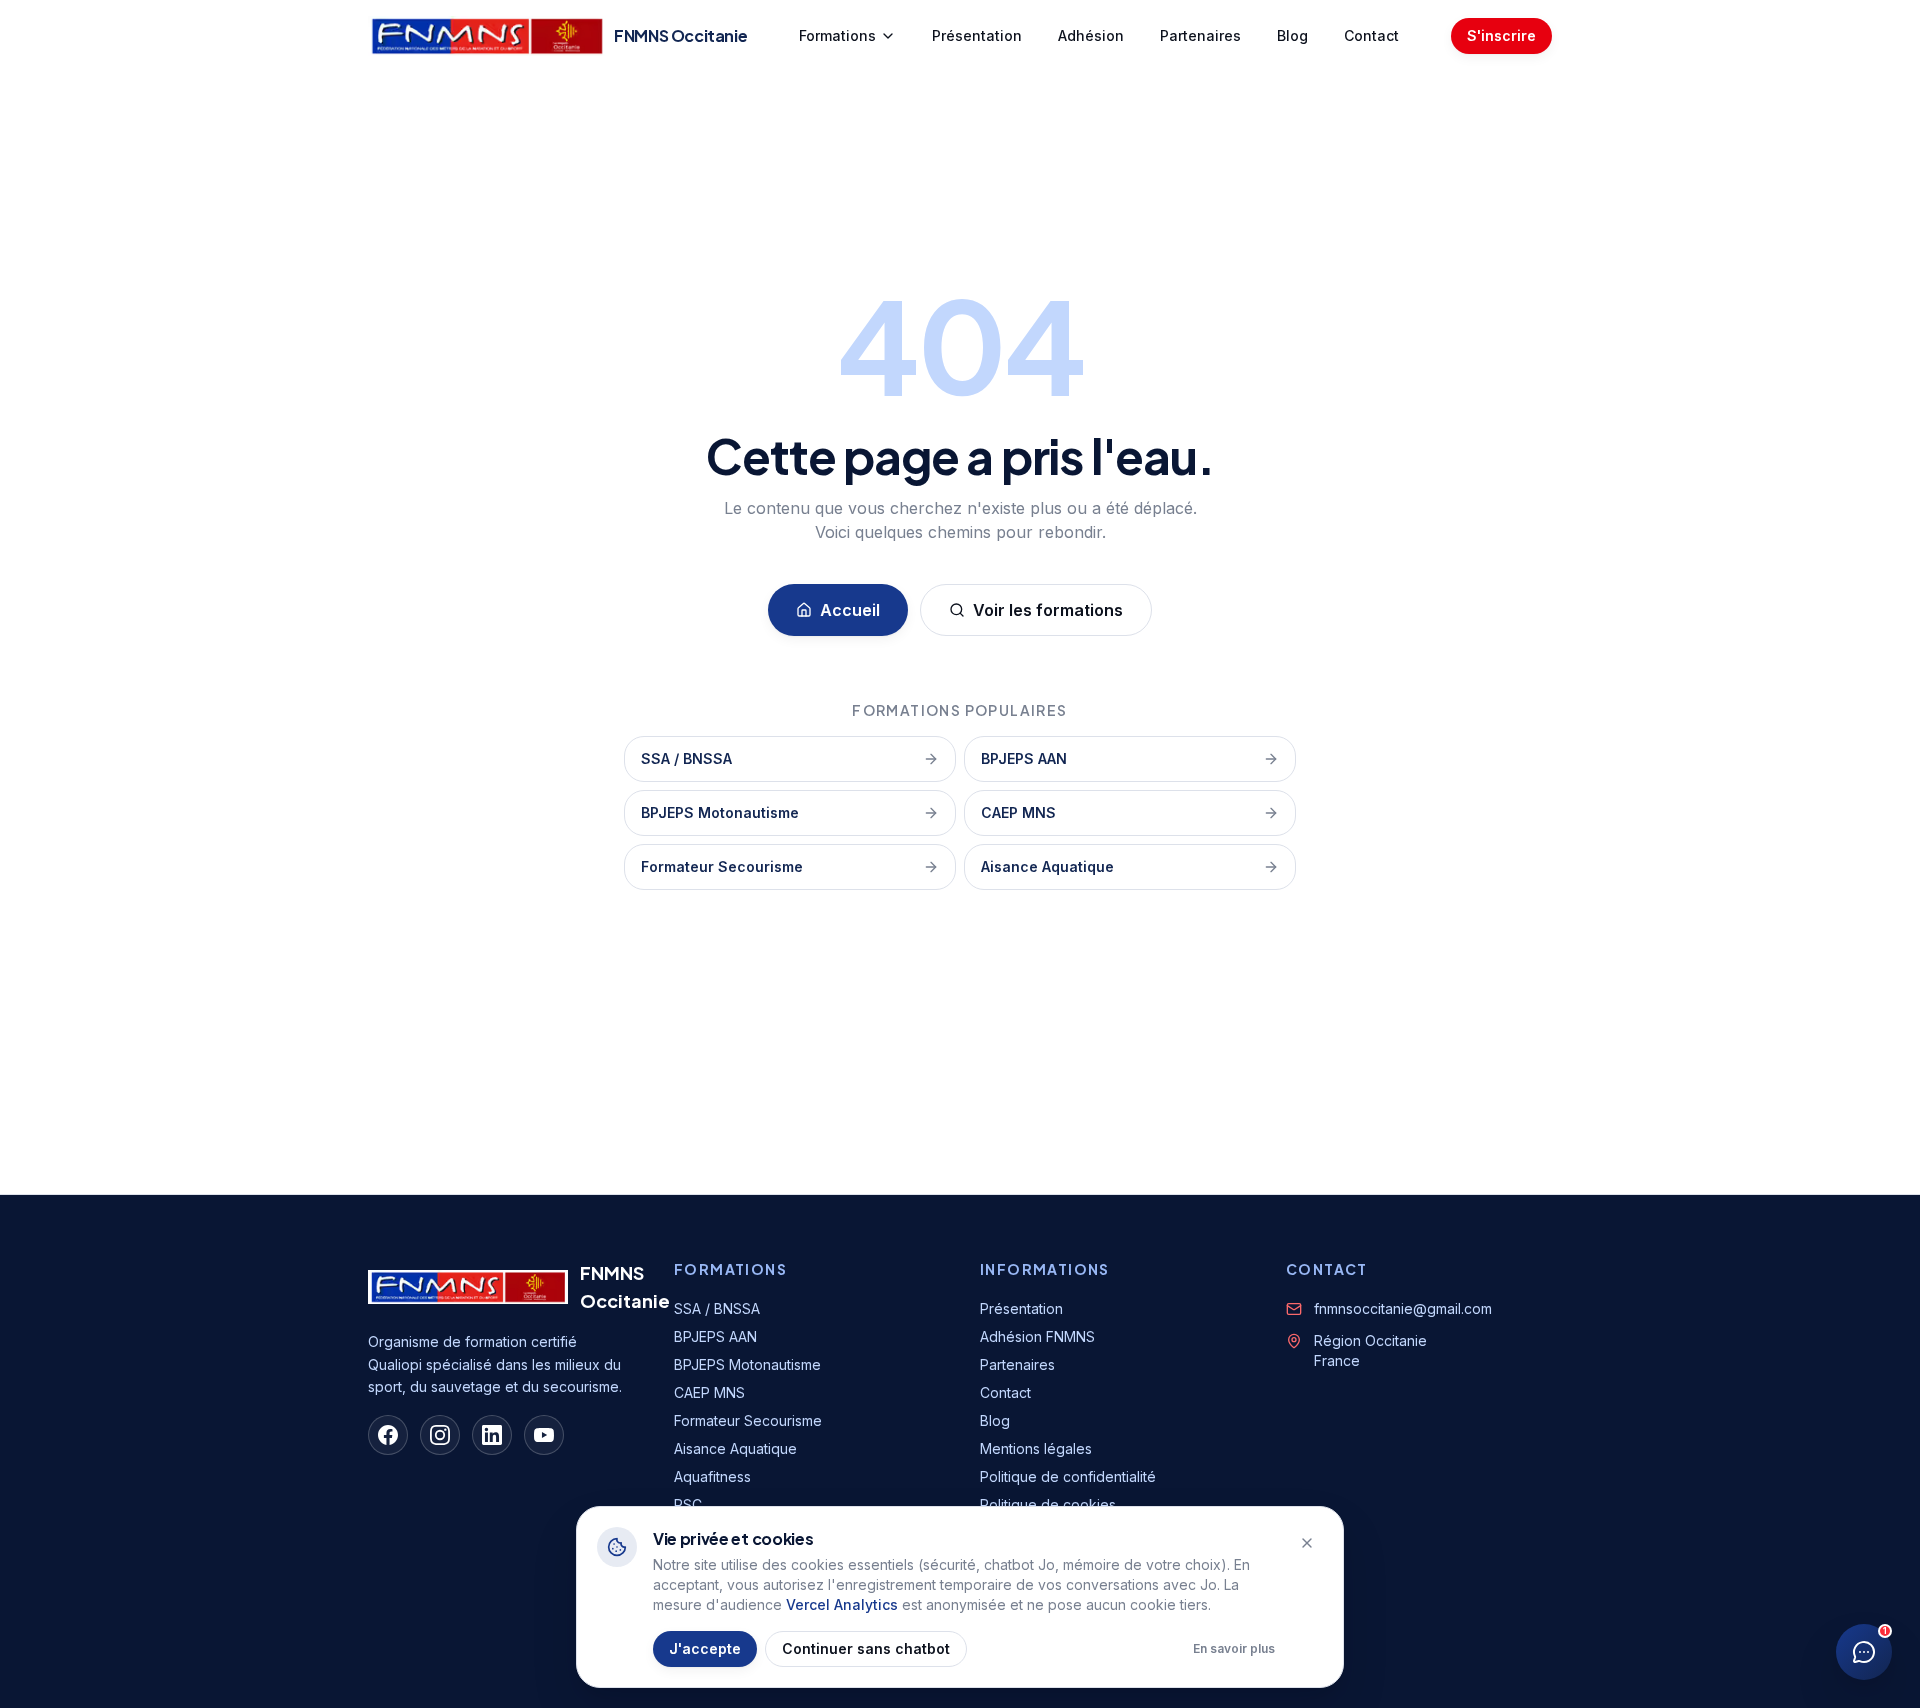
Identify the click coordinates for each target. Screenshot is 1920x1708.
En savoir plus (1234, 1648)
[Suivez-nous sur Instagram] (440, 1435)
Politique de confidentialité (1068, 1476)
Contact (1371, 35)
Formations (837, 35)
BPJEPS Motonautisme (720, 812)
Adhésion (1091, 35)
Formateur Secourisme (722, 866)
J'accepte (705, 1648)
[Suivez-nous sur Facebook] (388, 1435)
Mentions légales (1036, 1448)
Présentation (977, 35)
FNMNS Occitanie (625, 1286)
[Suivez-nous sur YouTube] (544, 1435)
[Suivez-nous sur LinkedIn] (492, 1435)
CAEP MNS (1018, 812)
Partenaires (1200, 35)
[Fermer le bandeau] (1307, 1543)
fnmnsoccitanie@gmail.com (1403, 1308)
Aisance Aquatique (1047, 866)
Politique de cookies (1048, 1504)
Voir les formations (1048, 610)
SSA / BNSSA (686, 758)
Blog (1292, 35)
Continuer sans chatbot (866, 1648)
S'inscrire (1501, 35)
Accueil (850, 610)
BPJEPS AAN (1024, 758)
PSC (688, 1504)
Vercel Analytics (842, 1604)
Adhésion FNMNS (1037, 1336)
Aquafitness (712, 1476)
